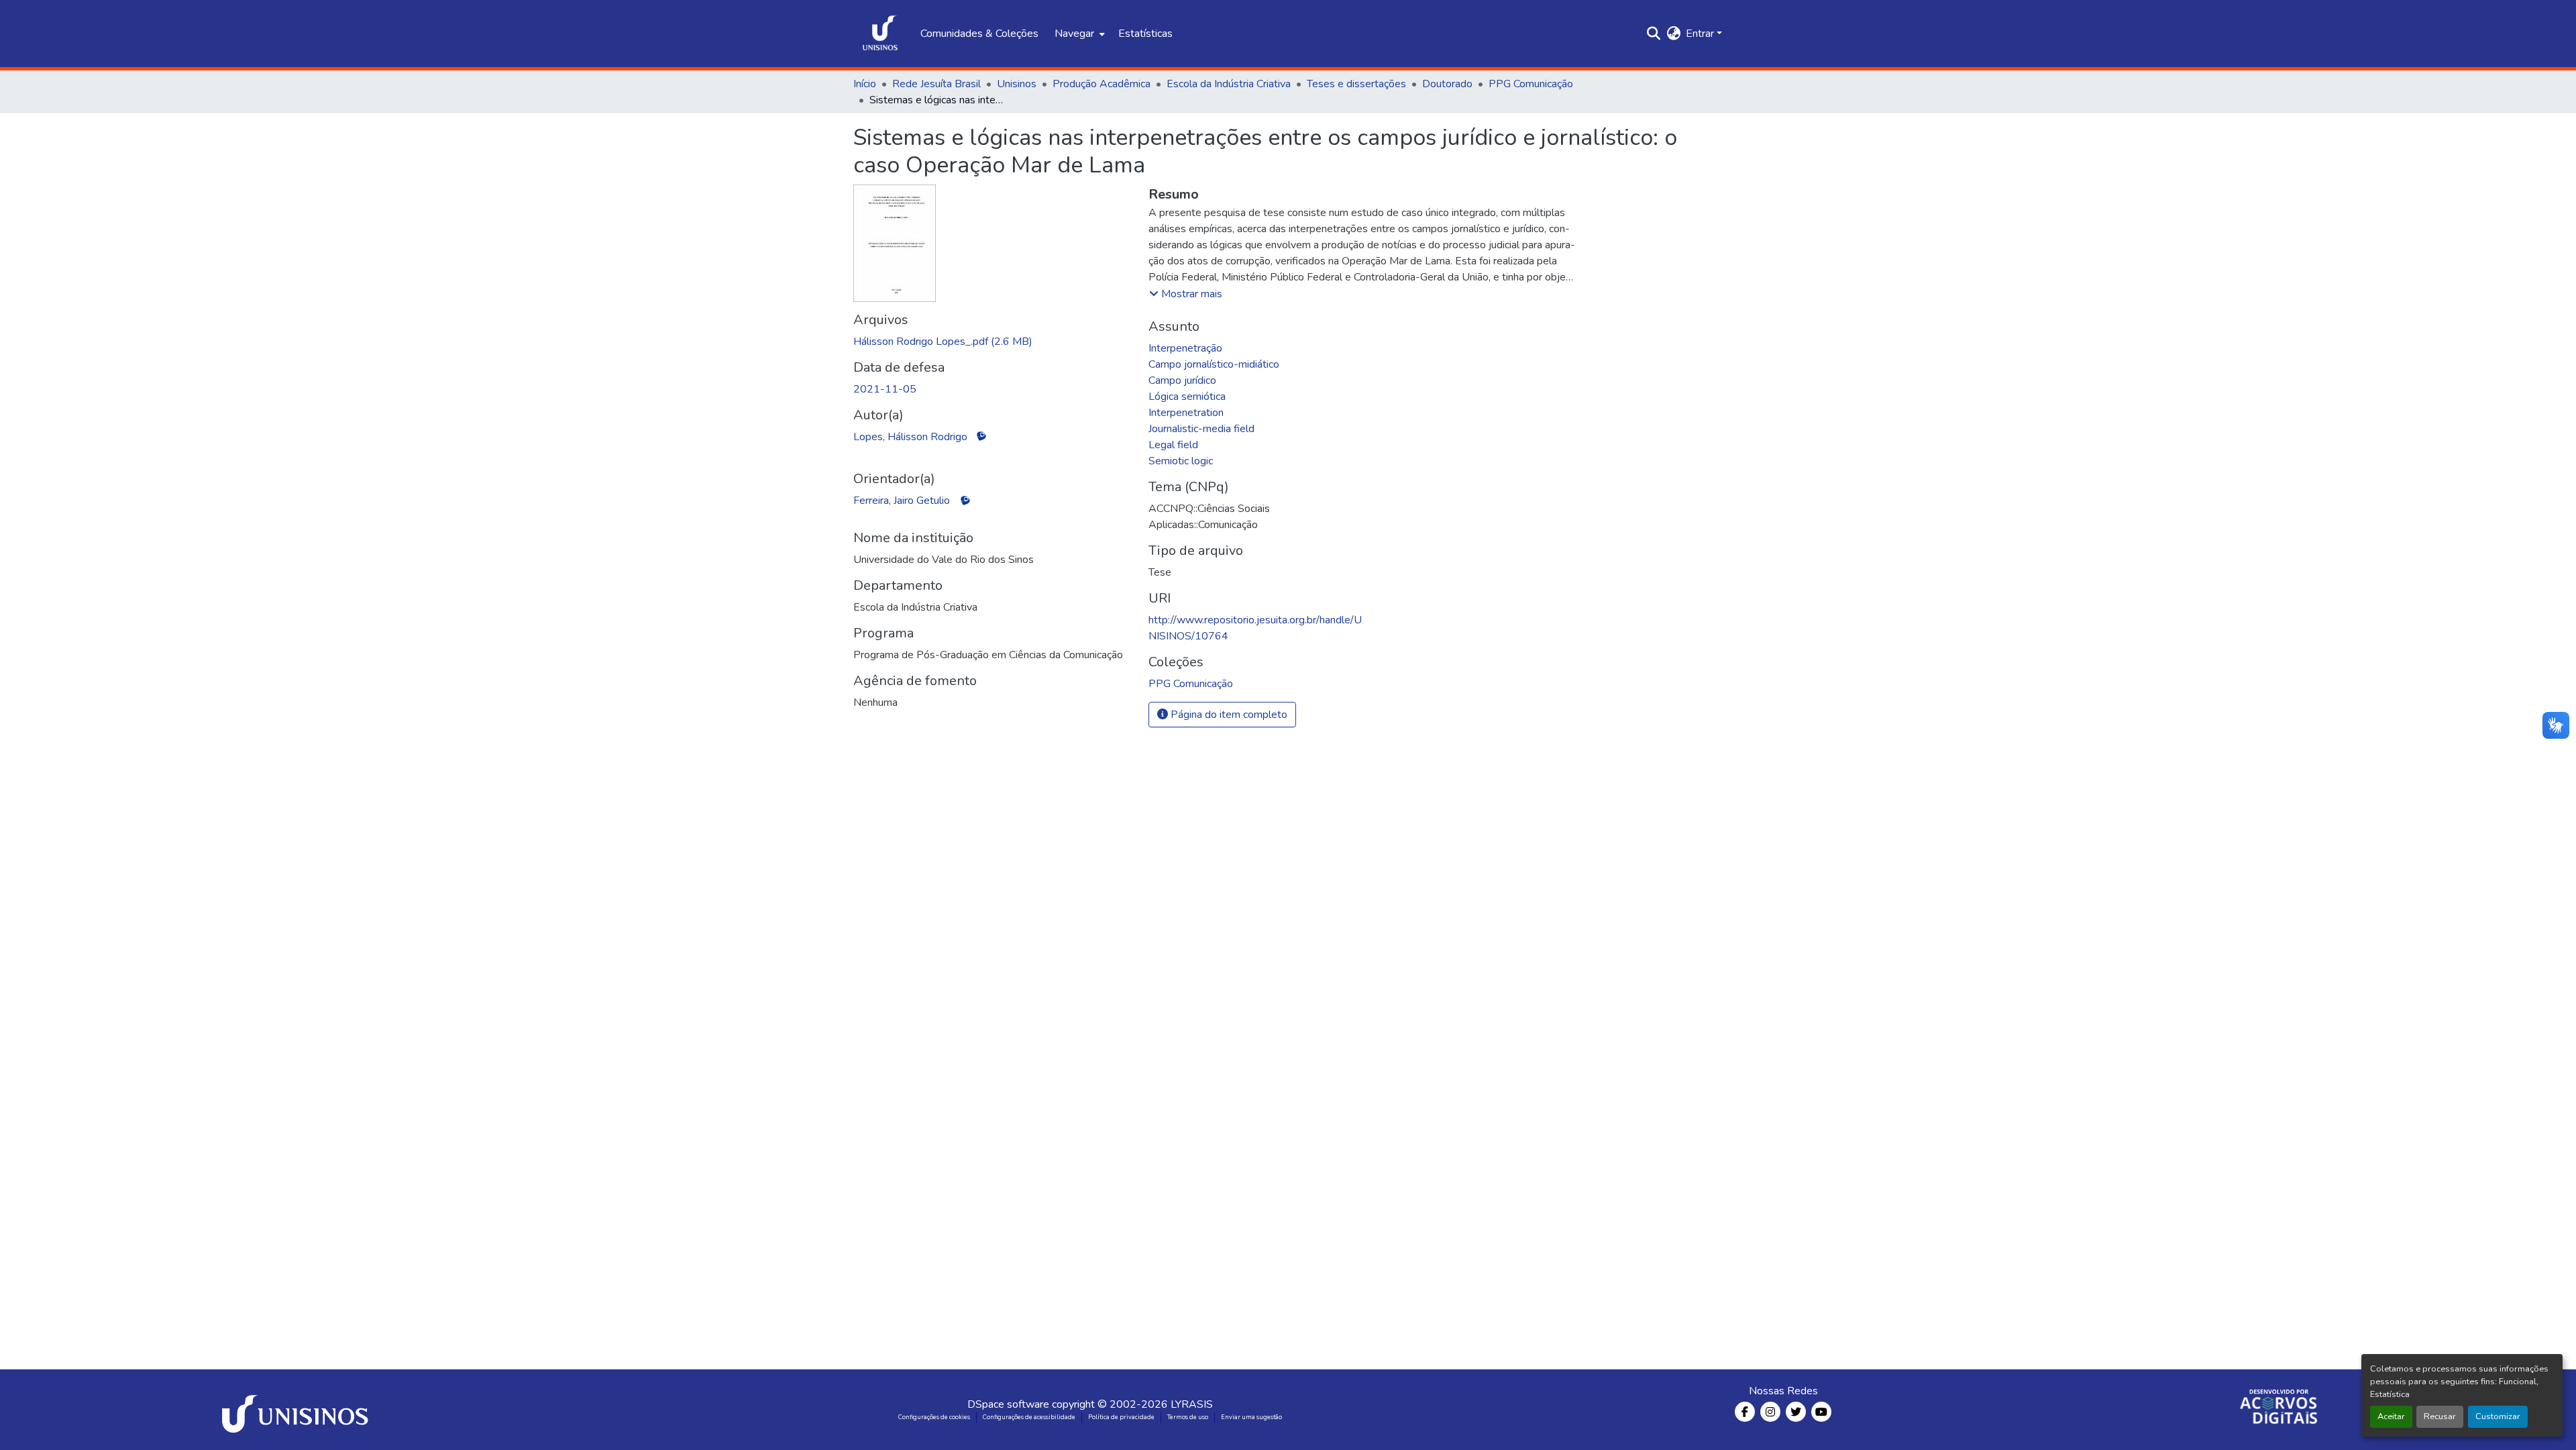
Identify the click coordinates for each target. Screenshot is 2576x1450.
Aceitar (2391, 1416)
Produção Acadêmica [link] (1102, 84)
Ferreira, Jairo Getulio (902, 501)
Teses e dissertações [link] (1356, 84)
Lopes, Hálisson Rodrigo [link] (910, 437)
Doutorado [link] (1447, 84)
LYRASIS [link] (1192, 1404)
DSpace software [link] (1008, 1404)
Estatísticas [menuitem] (1145, 34)
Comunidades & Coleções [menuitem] (979, 34)
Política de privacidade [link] (1121, 1417)
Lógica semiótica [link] (1187, 397)
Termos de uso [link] (1188, 1417)
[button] (880, 34)
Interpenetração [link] (1185, 348)
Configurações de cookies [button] (934, 1417)
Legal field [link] (1173, 445)
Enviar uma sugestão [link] (1251, 1417)
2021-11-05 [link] (885, 389)
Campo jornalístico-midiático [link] (1214, 364)
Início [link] (865, 84)
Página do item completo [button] (1228, 715)
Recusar (2440, 1416)
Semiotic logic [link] (1181, 461)
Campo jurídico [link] (1182, 380)
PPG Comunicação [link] (1531, 84)
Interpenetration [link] (1186, 413)
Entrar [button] (1701, 34)
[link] (993, 342)
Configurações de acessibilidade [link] (1029, 1417)
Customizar (2498, 1416)
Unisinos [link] (1017, 84)
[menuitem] (1078, 34)
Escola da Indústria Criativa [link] (1229, 84)
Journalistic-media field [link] (1201, 429)
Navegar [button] (1074, 34)
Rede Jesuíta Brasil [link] (936, 84)
